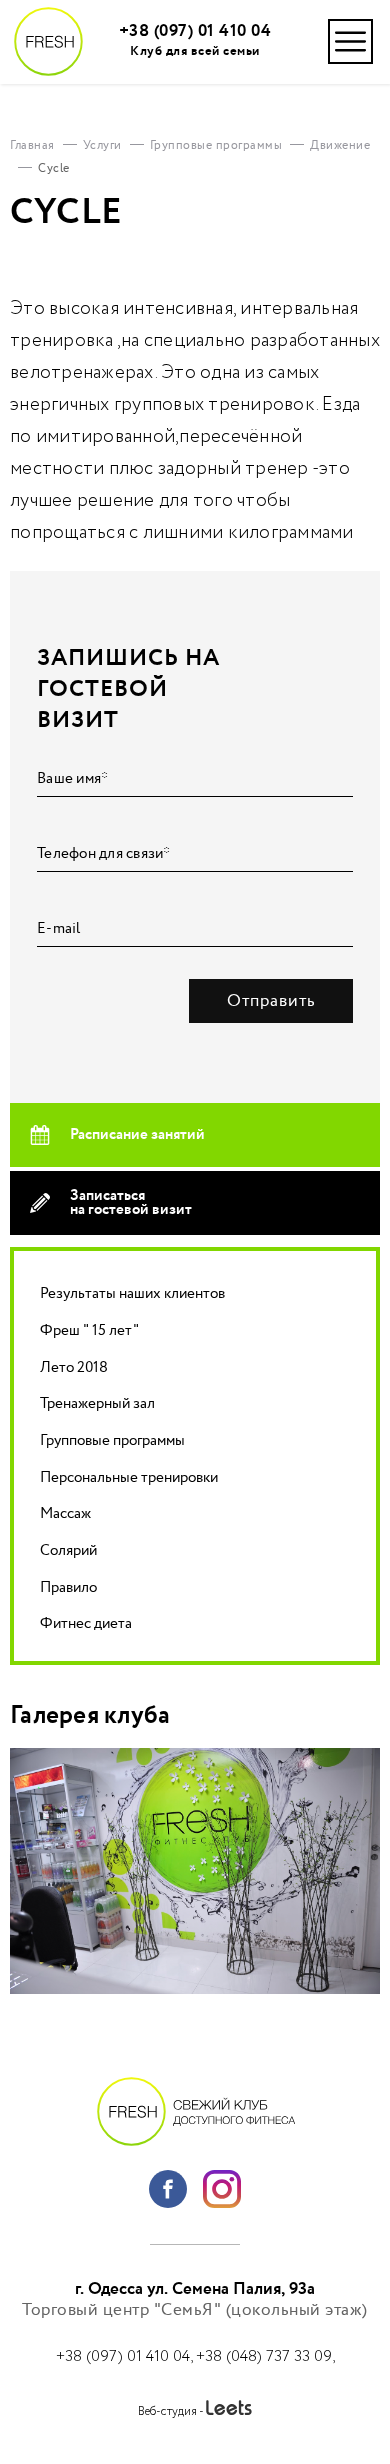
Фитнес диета (86, 1623)
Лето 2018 (74, 1367)
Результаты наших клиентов (132, 1293)
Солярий (68, 1550)
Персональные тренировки (129, 1477)
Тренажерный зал (97, 1403)
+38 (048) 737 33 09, (265, 2356)
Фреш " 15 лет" (89, 1330)
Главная (32, 145)
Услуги (102, 145)
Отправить (271, 1001)
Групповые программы (112, 1440)
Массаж (65, 1513)
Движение (340, 145)
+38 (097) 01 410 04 (195, 31)
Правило (68, 1587)
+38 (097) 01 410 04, (126, 2356)
